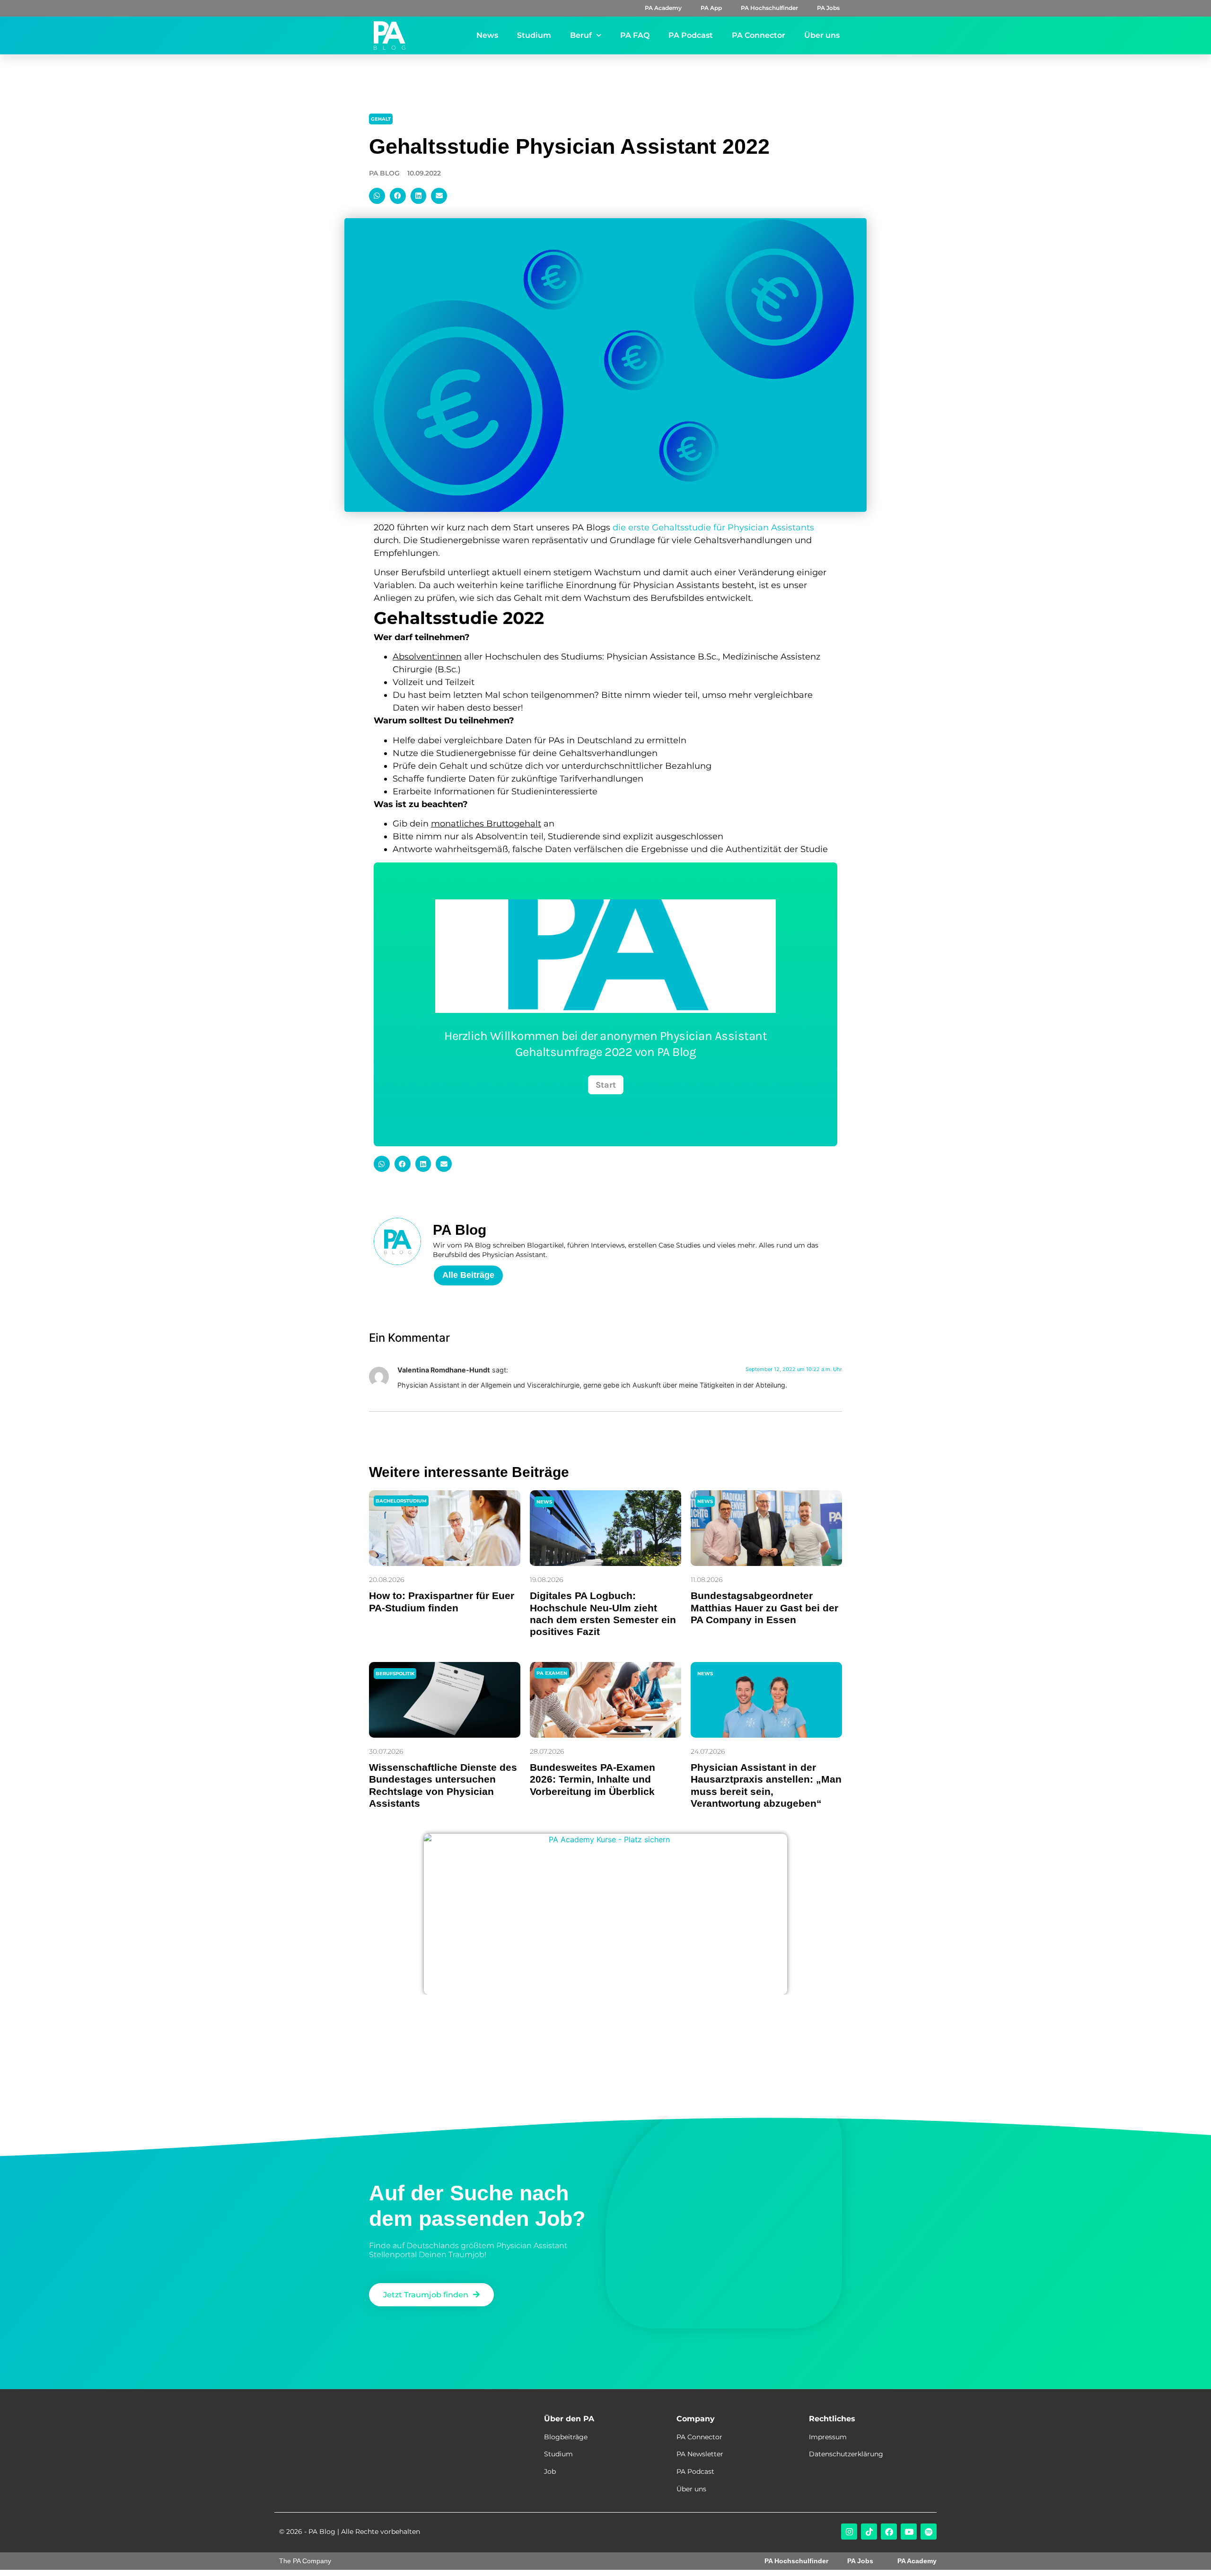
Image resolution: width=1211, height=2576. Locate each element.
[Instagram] (849, 2532)
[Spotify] (929, 2532)
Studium (534, 35)
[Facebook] (889, 2532)
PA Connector (759, 35)
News (487, 35)
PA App (711, 8)
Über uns (822, 35)
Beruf (581, 35)
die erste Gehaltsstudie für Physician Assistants (713, 528)
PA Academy (663, 8)
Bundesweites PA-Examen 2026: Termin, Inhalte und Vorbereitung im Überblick (592, 1779)
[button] (377, 196)
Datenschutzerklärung (846, 2454)
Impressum (828, 2437)
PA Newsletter (700, 2454)
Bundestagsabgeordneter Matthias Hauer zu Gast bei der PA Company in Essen (764, 1607)
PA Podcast (691, 35)
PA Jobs (828, 8)
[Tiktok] (869, 2532)
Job (550, 2471)
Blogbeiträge (566, 2437)
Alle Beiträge (468, 1275)
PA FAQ (635, 35)
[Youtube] (909, 2532)
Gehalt (381, 119)
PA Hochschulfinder (769, 8)
